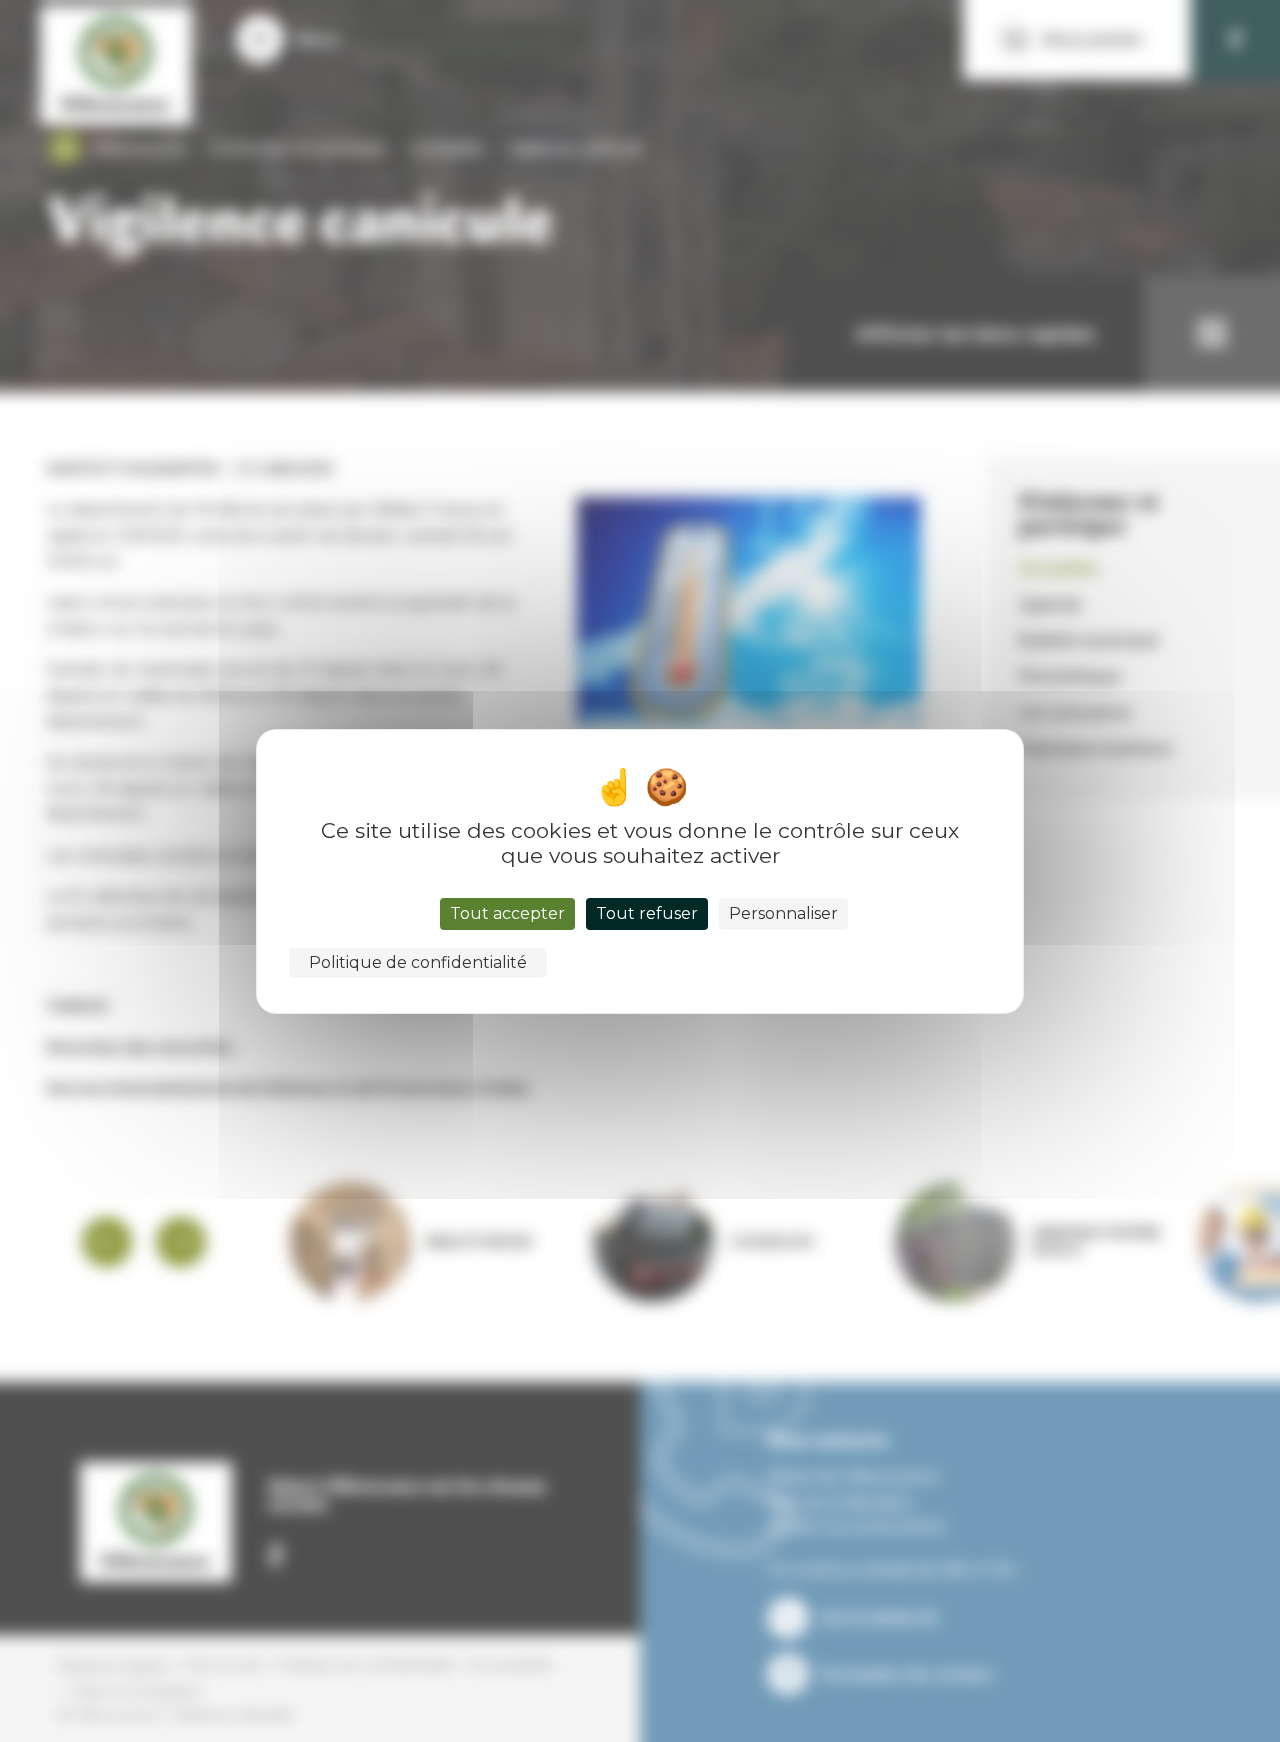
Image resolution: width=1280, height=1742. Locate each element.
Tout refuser (647, 913)
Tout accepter (507, 913)
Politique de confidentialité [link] (418, 962)
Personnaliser (783, 913)
